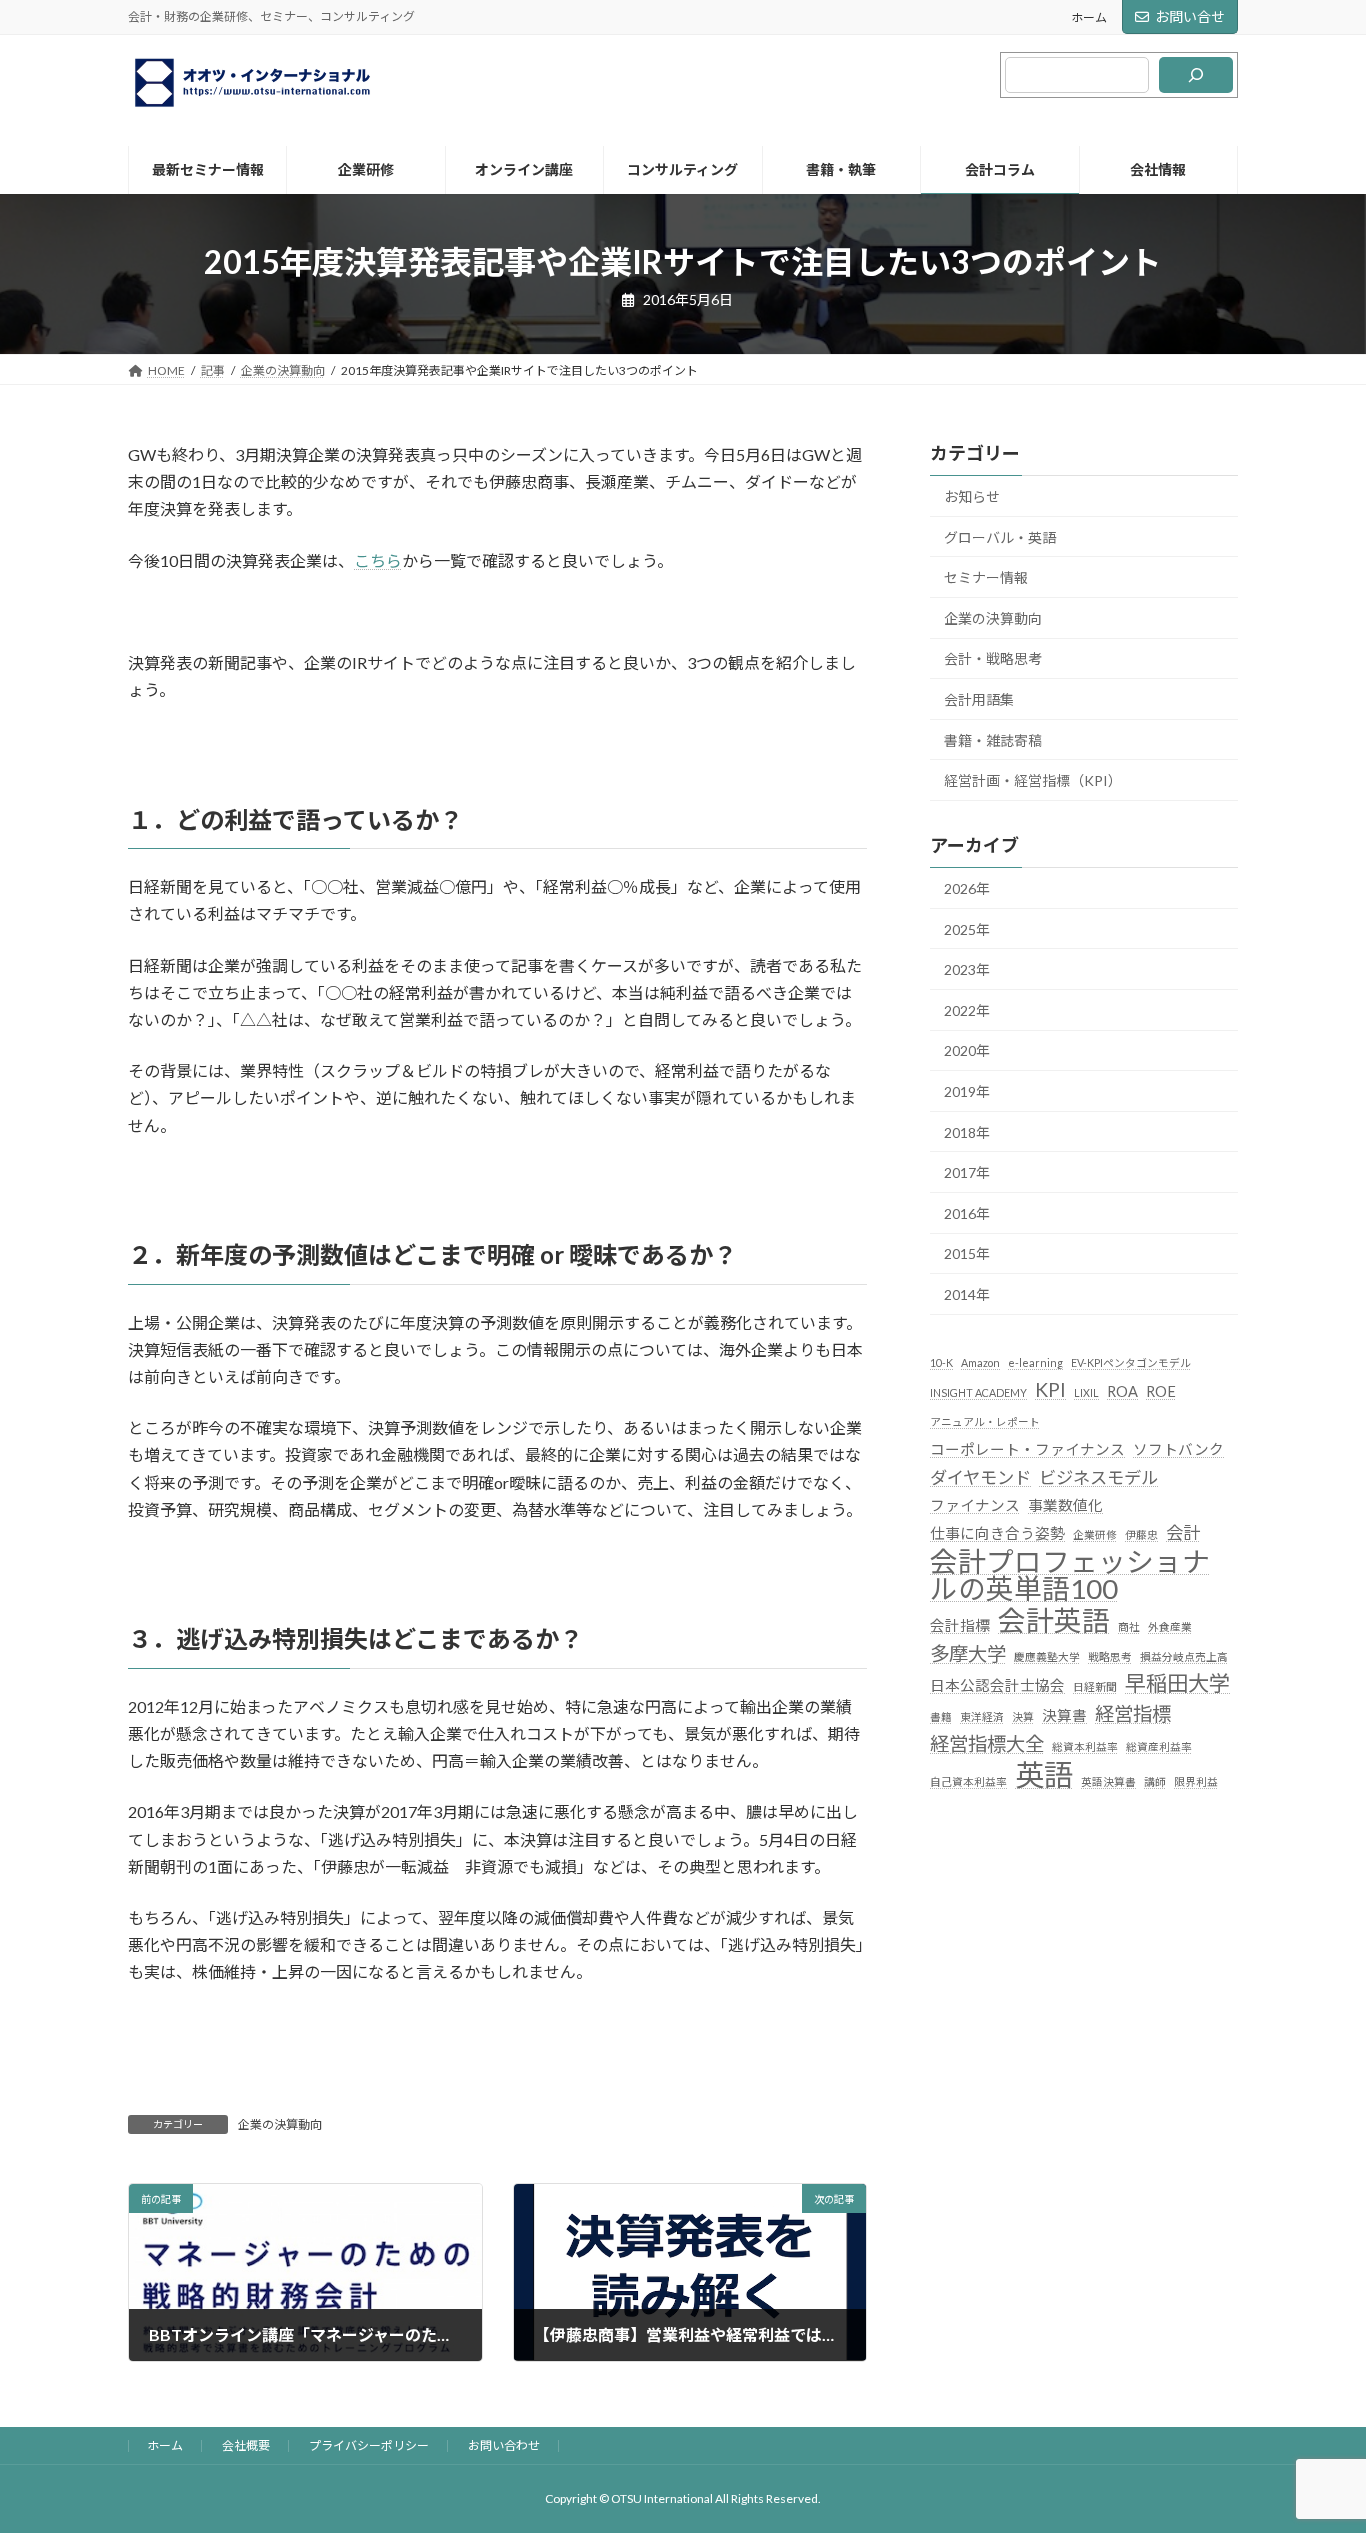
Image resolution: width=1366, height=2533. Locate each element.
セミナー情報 (986, 577)
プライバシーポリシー (369, 2445)
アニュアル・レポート (985, 1421)
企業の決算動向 (280, 2124)
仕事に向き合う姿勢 (997, 1533)
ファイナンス (975, 1505)
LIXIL (1086, 1392)
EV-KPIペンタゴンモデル (1131, 1362)
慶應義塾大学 (1047, 1656)
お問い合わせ (504, 2445)
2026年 (967, 888)
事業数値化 (1065, 1505)
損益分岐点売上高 (1184, 1656)
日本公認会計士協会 (997, 1685)
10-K (941, 1362)
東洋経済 (982, 1716)
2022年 (967, 1010)
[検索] (1196, 75)
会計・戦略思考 (993, 658)
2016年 (967, 1213)
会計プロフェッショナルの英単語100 (1070, 1575)
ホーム (1089, 17)
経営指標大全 (987, 1743)
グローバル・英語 (1000, 537)
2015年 (967, 1253)
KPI (1050, 1389)
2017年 (967, 1172)
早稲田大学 (1177, 1683)
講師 (1155, 1781)
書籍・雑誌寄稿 (993, 740)
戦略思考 (1110, 1656)
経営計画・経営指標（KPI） (1033, 780)
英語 (1044, 1774)
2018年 (967, 1132)
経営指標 (1133, 1713)
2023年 (967, 969)
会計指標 (960, 1625)
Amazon (980, 1362)
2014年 (967, 1294)
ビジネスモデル (1098, 1476)
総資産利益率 (1159, 1746)
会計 (1183, 1532)
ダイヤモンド (980, 1476)
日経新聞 (1095, 1686)
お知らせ (972, 496)
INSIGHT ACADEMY (978, 1392)
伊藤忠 (1141, 1534)
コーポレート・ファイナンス (1027, 1449)
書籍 (941, 1716)
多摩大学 (968, 1653)
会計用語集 (979, 699)
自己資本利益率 (968, 1781)
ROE (1161, 1391)
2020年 (967, 1050)
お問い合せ (1190, 16)
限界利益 (1196, 1781)
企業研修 (1095, 1534)
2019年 (967, 1091)
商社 (1129, 1626)
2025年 (967, 929)
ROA (1122, 1391)
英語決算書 (1108, 1781)
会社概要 (246, 2445)
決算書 (1064, 1715)
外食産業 (1170, 1626)
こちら (378, 560)
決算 (1023, 1716)
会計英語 (1054, 1620)
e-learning (1035, 1362)
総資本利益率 (1085, 1746)
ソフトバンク (1178, 1449)
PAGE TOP (1315, 2438)
